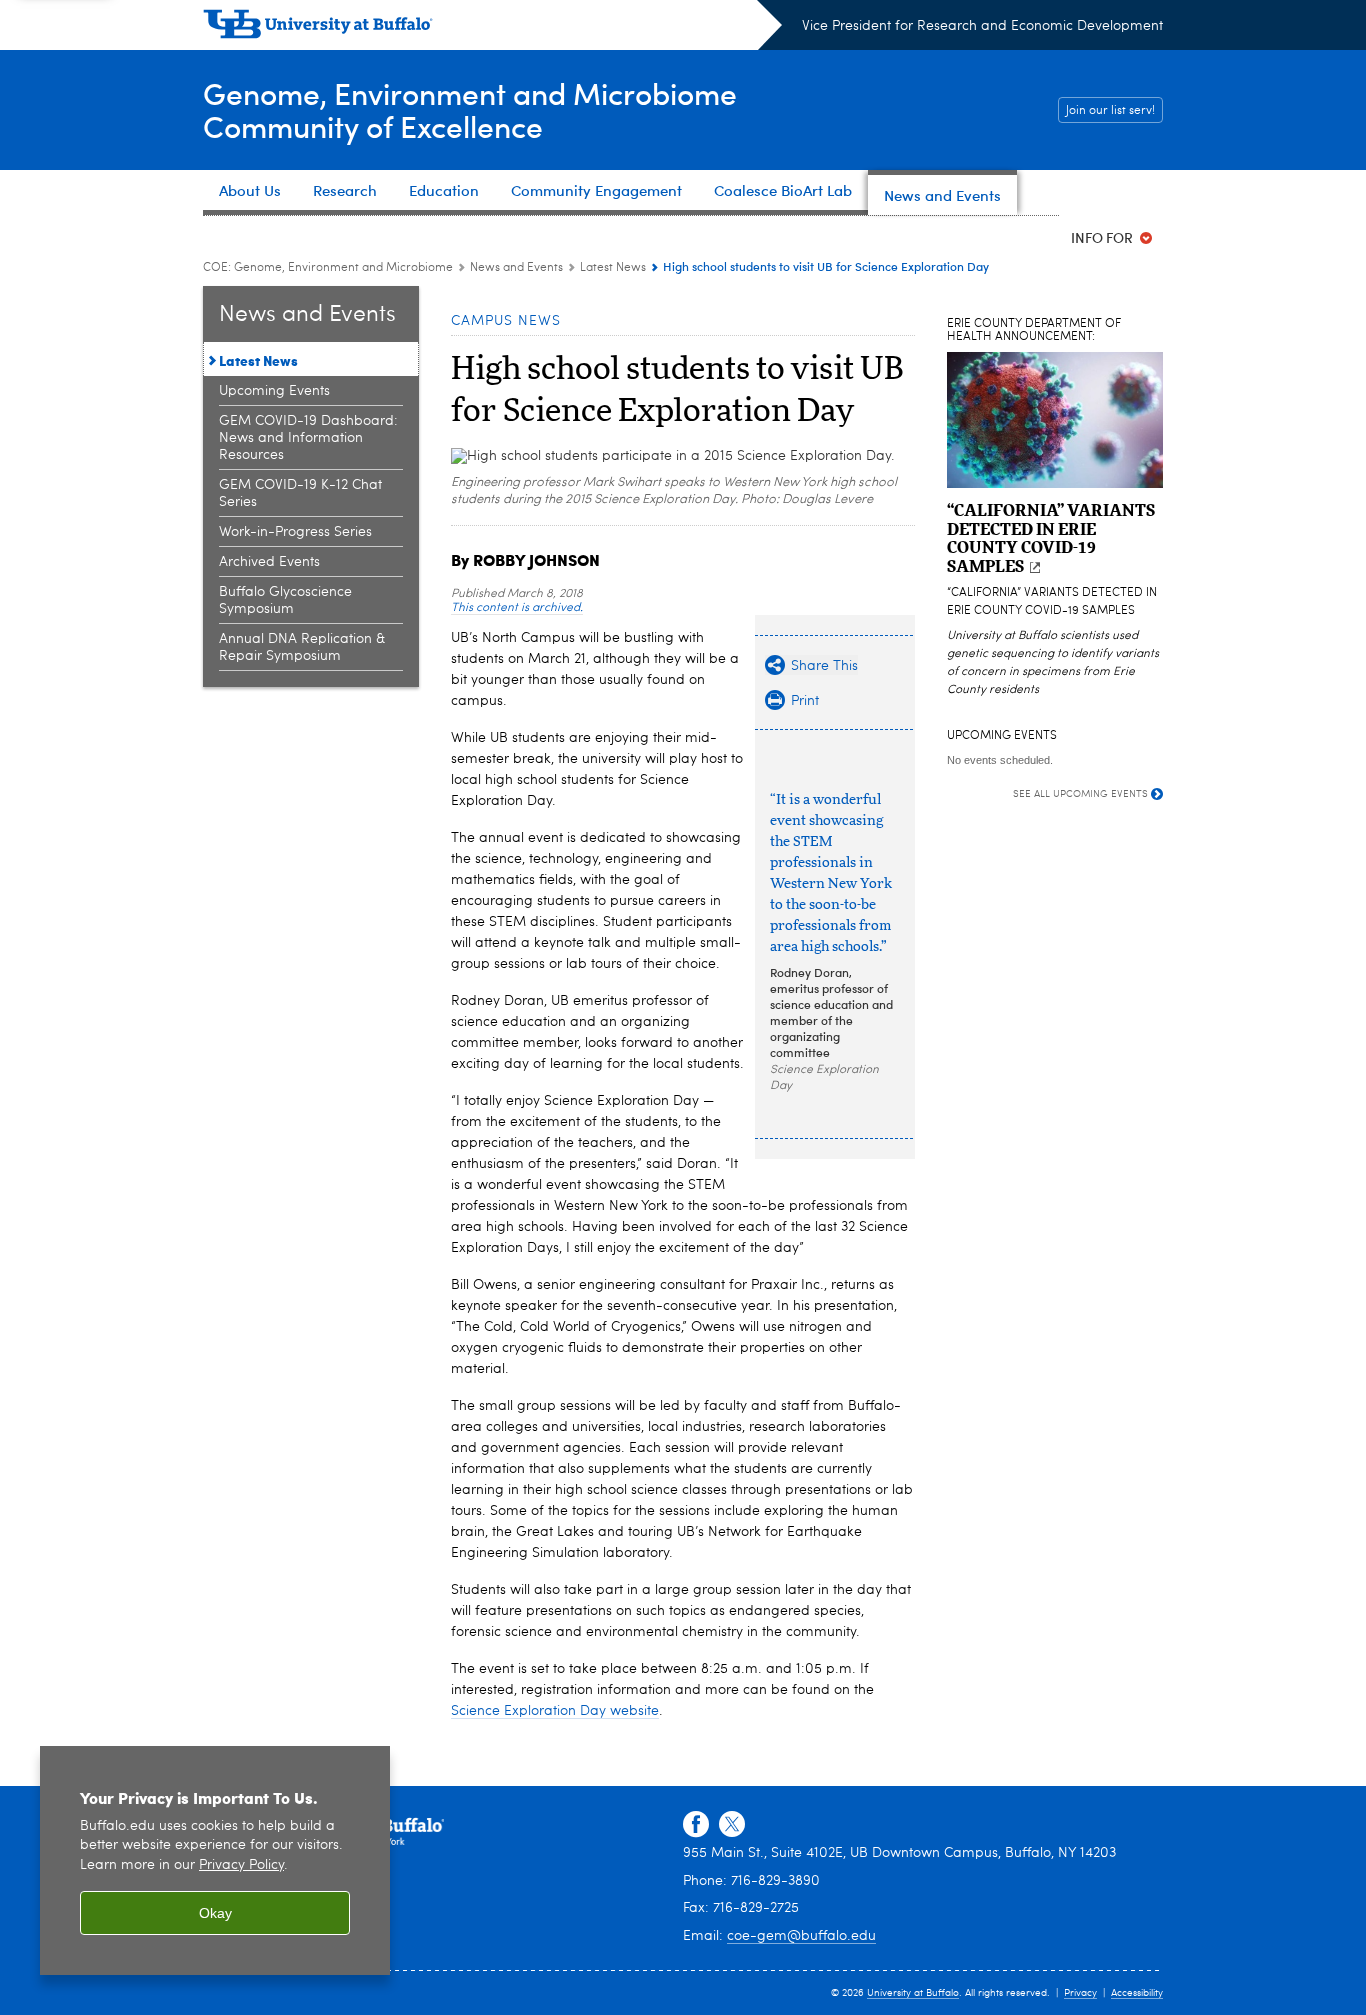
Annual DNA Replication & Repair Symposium (302, 647)
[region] (215, 1860)
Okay (215, 1913)
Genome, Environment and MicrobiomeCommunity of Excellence (470, 109)
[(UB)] (492, 28)
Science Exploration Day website (555, 1711)
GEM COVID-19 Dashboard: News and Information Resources (308, 438)
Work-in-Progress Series (295, 532)
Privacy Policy (241, 1865)
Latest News (613, 268)
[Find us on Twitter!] (732, 1825)
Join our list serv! (1110, 111)
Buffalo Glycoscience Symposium (285, 600)
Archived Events (269, 562)
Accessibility (1137, 1993)
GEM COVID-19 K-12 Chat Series (300, 493)
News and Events (516, 268)
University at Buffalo (913, 1993)
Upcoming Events (274, 391)
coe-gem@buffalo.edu (801, 1936)
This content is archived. (517, 608)
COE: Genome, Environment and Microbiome (328, 268)
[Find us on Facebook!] (696, 1825)
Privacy (1080, 1993)
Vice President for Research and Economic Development (982, 26)
